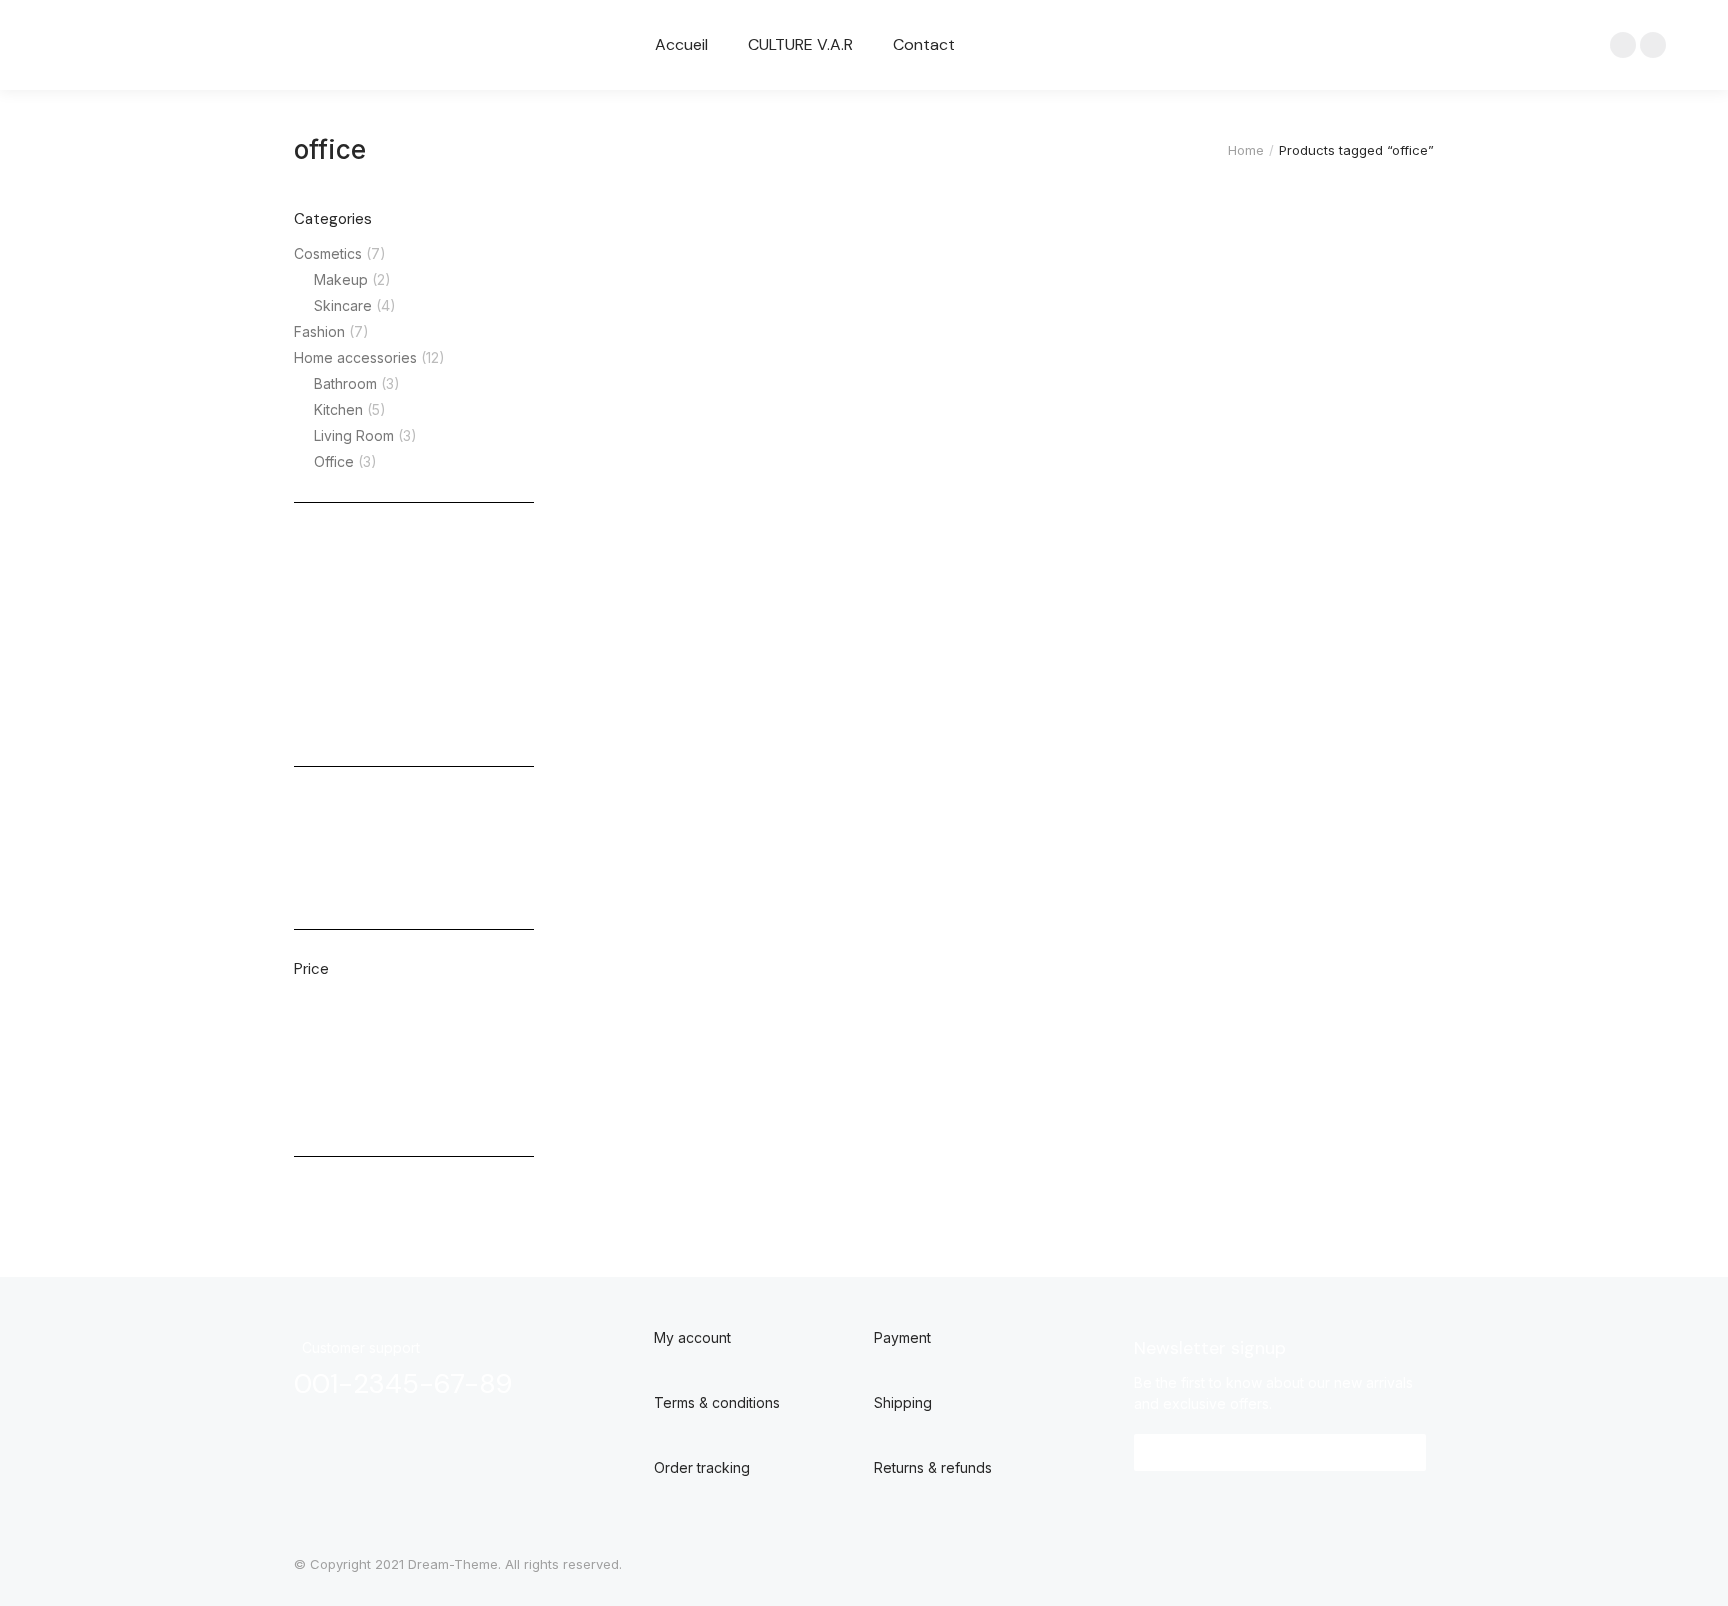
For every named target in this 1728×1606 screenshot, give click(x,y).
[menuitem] (681, 45)
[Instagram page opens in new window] (1653, 45)
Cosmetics (328, 253)
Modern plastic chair (661, 248)
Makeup (341, 279)
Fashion (319, 331)
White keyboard (937, 248)
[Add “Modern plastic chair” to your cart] (828, 200)
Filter (320, 1112)
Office (334, 461)
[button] (1280, 1452)
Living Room (354, 435)
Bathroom (345, 383)
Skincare (343, 305)
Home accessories (355, 357)
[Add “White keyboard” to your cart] (1118, 200)
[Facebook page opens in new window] (1623, 45)
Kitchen (338, 409)
